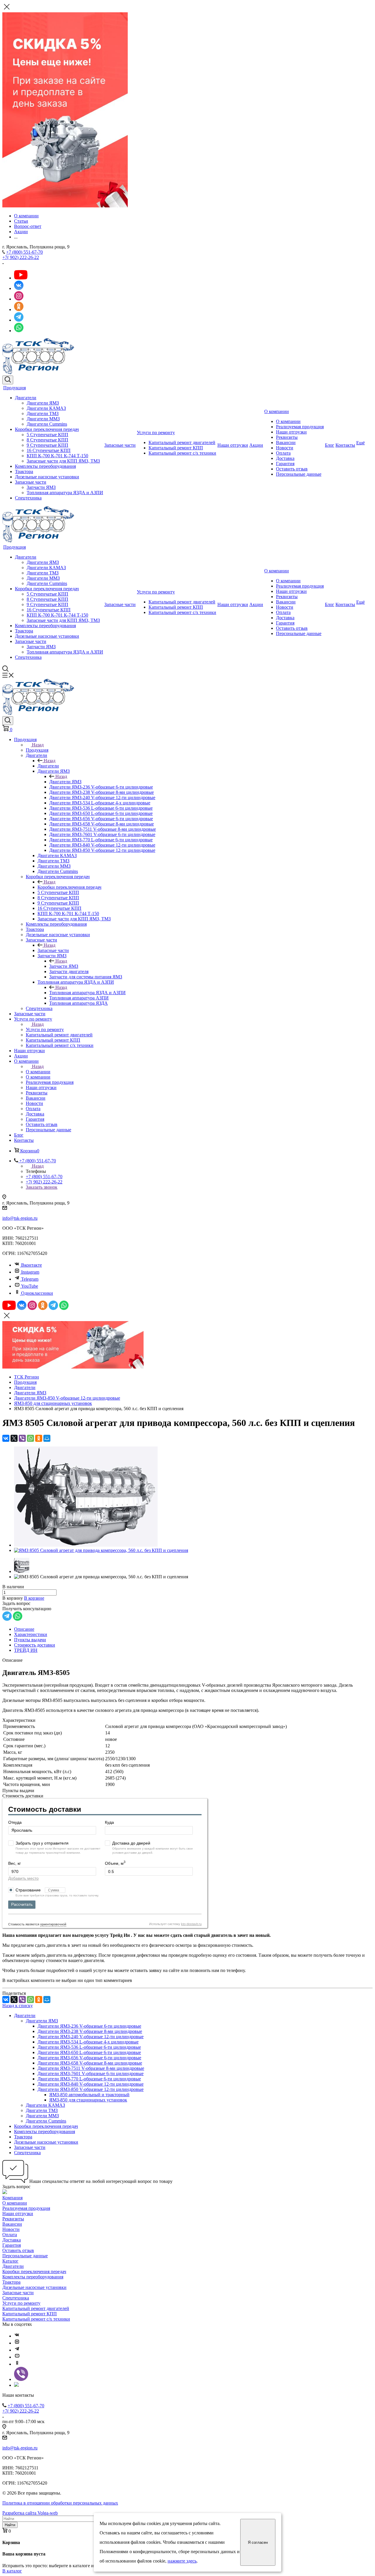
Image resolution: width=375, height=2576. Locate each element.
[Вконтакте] (17, 2336)
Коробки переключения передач (47, 429)
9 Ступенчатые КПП (47, 445)
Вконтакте (31, 1265)
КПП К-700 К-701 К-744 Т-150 (57, 456)
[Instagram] (17, 2343)
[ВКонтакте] (6, 1438)
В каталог (12, 2571)
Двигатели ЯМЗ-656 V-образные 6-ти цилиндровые (89, 2058)
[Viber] (22, 1438)
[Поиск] (8, 380)
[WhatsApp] (30, 1438)
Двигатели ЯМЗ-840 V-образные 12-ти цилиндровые (91, 2084)
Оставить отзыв (292, 469)
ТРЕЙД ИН (26, 1650)
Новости (285, 448)
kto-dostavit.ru (191, 1924)
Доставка (285, 458)
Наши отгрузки (233, 445)
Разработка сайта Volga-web (30, 2513)
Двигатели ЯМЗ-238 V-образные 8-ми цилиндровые (90, 2031)
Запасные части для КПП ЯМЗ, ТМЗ (63, 461)
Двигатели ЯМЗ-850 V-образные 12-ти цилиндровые (91, 2089)
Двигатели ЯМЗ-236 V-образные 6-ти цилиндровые (89, 2026)
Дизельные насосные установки (47, 477)
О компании (277, 411)
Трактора (24, 471)
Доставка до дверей (131, 1843)
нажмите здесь (182, 2561)
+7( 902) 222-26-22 (21, 257)
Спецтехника (28, 498)
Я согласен (258, 2542)
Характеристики (31, 1634)
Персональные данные (299, 474)
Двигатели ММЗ (43, 419)
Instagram (30, 1272)
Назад (38, 745)
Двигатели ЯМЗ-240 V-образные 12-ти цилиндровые (91, 2037)
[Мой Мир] (47, 1438)
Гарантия (285, 464)
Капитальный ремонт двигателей (182, 442)
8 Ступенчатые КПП (47, 440)
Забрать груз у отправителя (42, 1843)
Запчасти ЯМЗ (41, 487)
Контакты (345, 445)
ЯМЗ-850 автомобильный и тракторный (89, 2095)
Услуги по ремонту (156, 433)
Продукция (15, 388)
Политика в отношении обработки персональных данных (60, 2503)
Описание (24, 1629)
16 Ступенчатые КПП (49, 450)
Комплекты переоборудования (45, 466)
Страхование (29, 1890)
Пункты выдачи (30, 1640)
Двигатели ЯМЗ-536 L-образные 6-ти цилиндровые (89, 2047)
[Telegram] (17, 2350)
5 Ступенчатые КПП (47, 435)
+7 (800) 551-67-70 (24, 252)
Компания (12, 2198)
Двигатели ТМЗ (43, 413)
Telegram (30, 1279)
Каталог (10, 2261)
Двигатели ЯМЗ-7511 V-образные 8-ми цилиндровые (91, 2068)
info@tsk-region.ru (20, 1218)
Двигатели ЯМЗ (43, 403)
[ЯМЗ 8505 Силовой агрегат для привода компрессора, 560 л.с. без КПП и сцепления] (86, 1545)
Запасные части (31, 482)
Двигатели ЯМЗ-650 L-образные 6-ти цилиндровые (89, 2052)
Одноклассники (37, 1293)
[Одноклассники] (39, 1438)
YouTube (30, 1286)
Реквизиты (287, 437)
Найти (10, 2525)
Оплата (283, 453)
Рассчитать (22, 1904)
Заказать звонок (42, 1187)
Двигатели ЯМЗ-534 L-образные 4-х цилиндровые (88, 2042)
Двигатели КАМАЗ (46, 408)
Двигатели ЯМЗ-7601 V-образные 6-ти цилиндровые (91, 2073)
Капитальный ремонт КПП (176, 448)
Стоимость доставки (35, 1645)
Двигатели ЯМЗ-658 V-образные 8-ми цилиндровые (90, 2063)
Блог (330, 445)
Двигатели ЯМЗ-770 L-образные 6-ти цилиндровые (89, 2079)
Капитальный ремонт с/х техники (182, 453)
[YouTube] (17, 2357)
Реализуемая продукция (300, 427)
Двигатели (26, 398)
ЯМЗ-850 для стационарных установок (88, 2100)
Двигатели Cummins (47, 424)
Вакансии (286, 442)
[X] (14, 1438)
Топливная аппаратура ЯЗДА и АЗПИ (65, 493)
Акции (256, 445)
